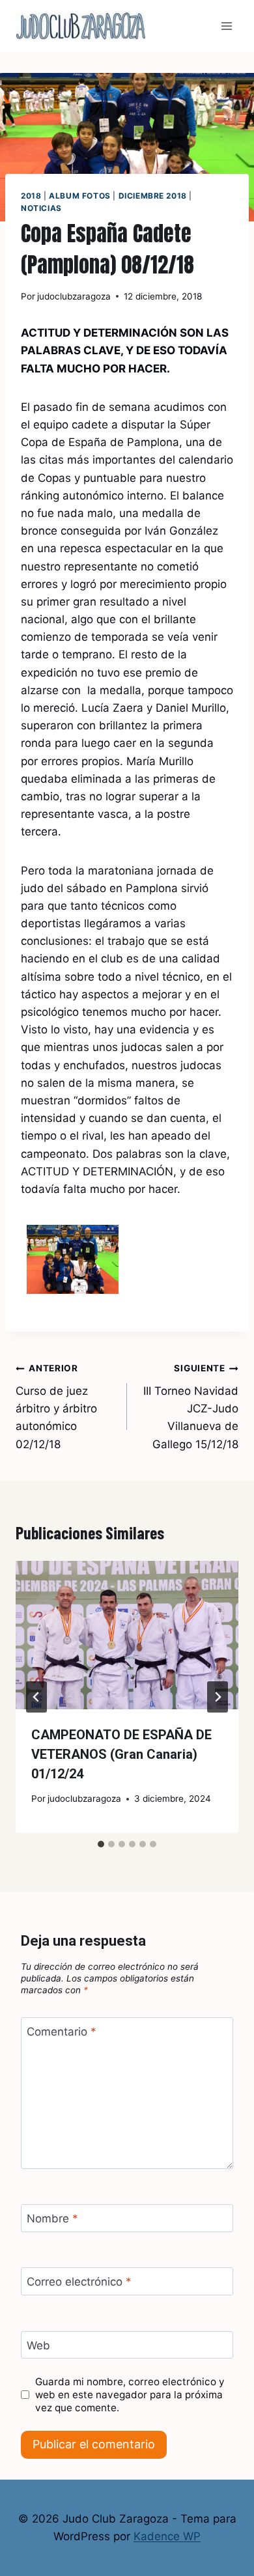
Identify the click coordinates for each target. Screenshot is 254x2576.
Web (38, 2345)
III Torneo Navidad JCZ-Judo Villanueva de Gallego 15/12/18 (191, 1407)
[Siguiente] (218, 1697)
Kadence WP (167, 2536)
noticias (41, 208)
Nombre (52, 2219)
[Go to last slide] (36, 1697)
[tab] (101, 1844)
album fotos (80, 196)
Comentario (62, 2032)
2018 (31, 196)
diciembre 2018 (153, 196)
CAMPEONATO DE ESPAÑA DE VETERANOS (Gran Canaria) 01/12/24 (121, 1754)
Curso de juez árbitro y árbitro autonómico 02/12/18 (56, 1407)
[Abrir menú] (226, 26)
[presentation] (127, 1635)
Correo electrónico (79, 2282)
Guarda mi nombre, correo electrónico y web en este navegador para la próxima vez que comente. (130, 2395)
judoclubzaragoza (74, 296)
